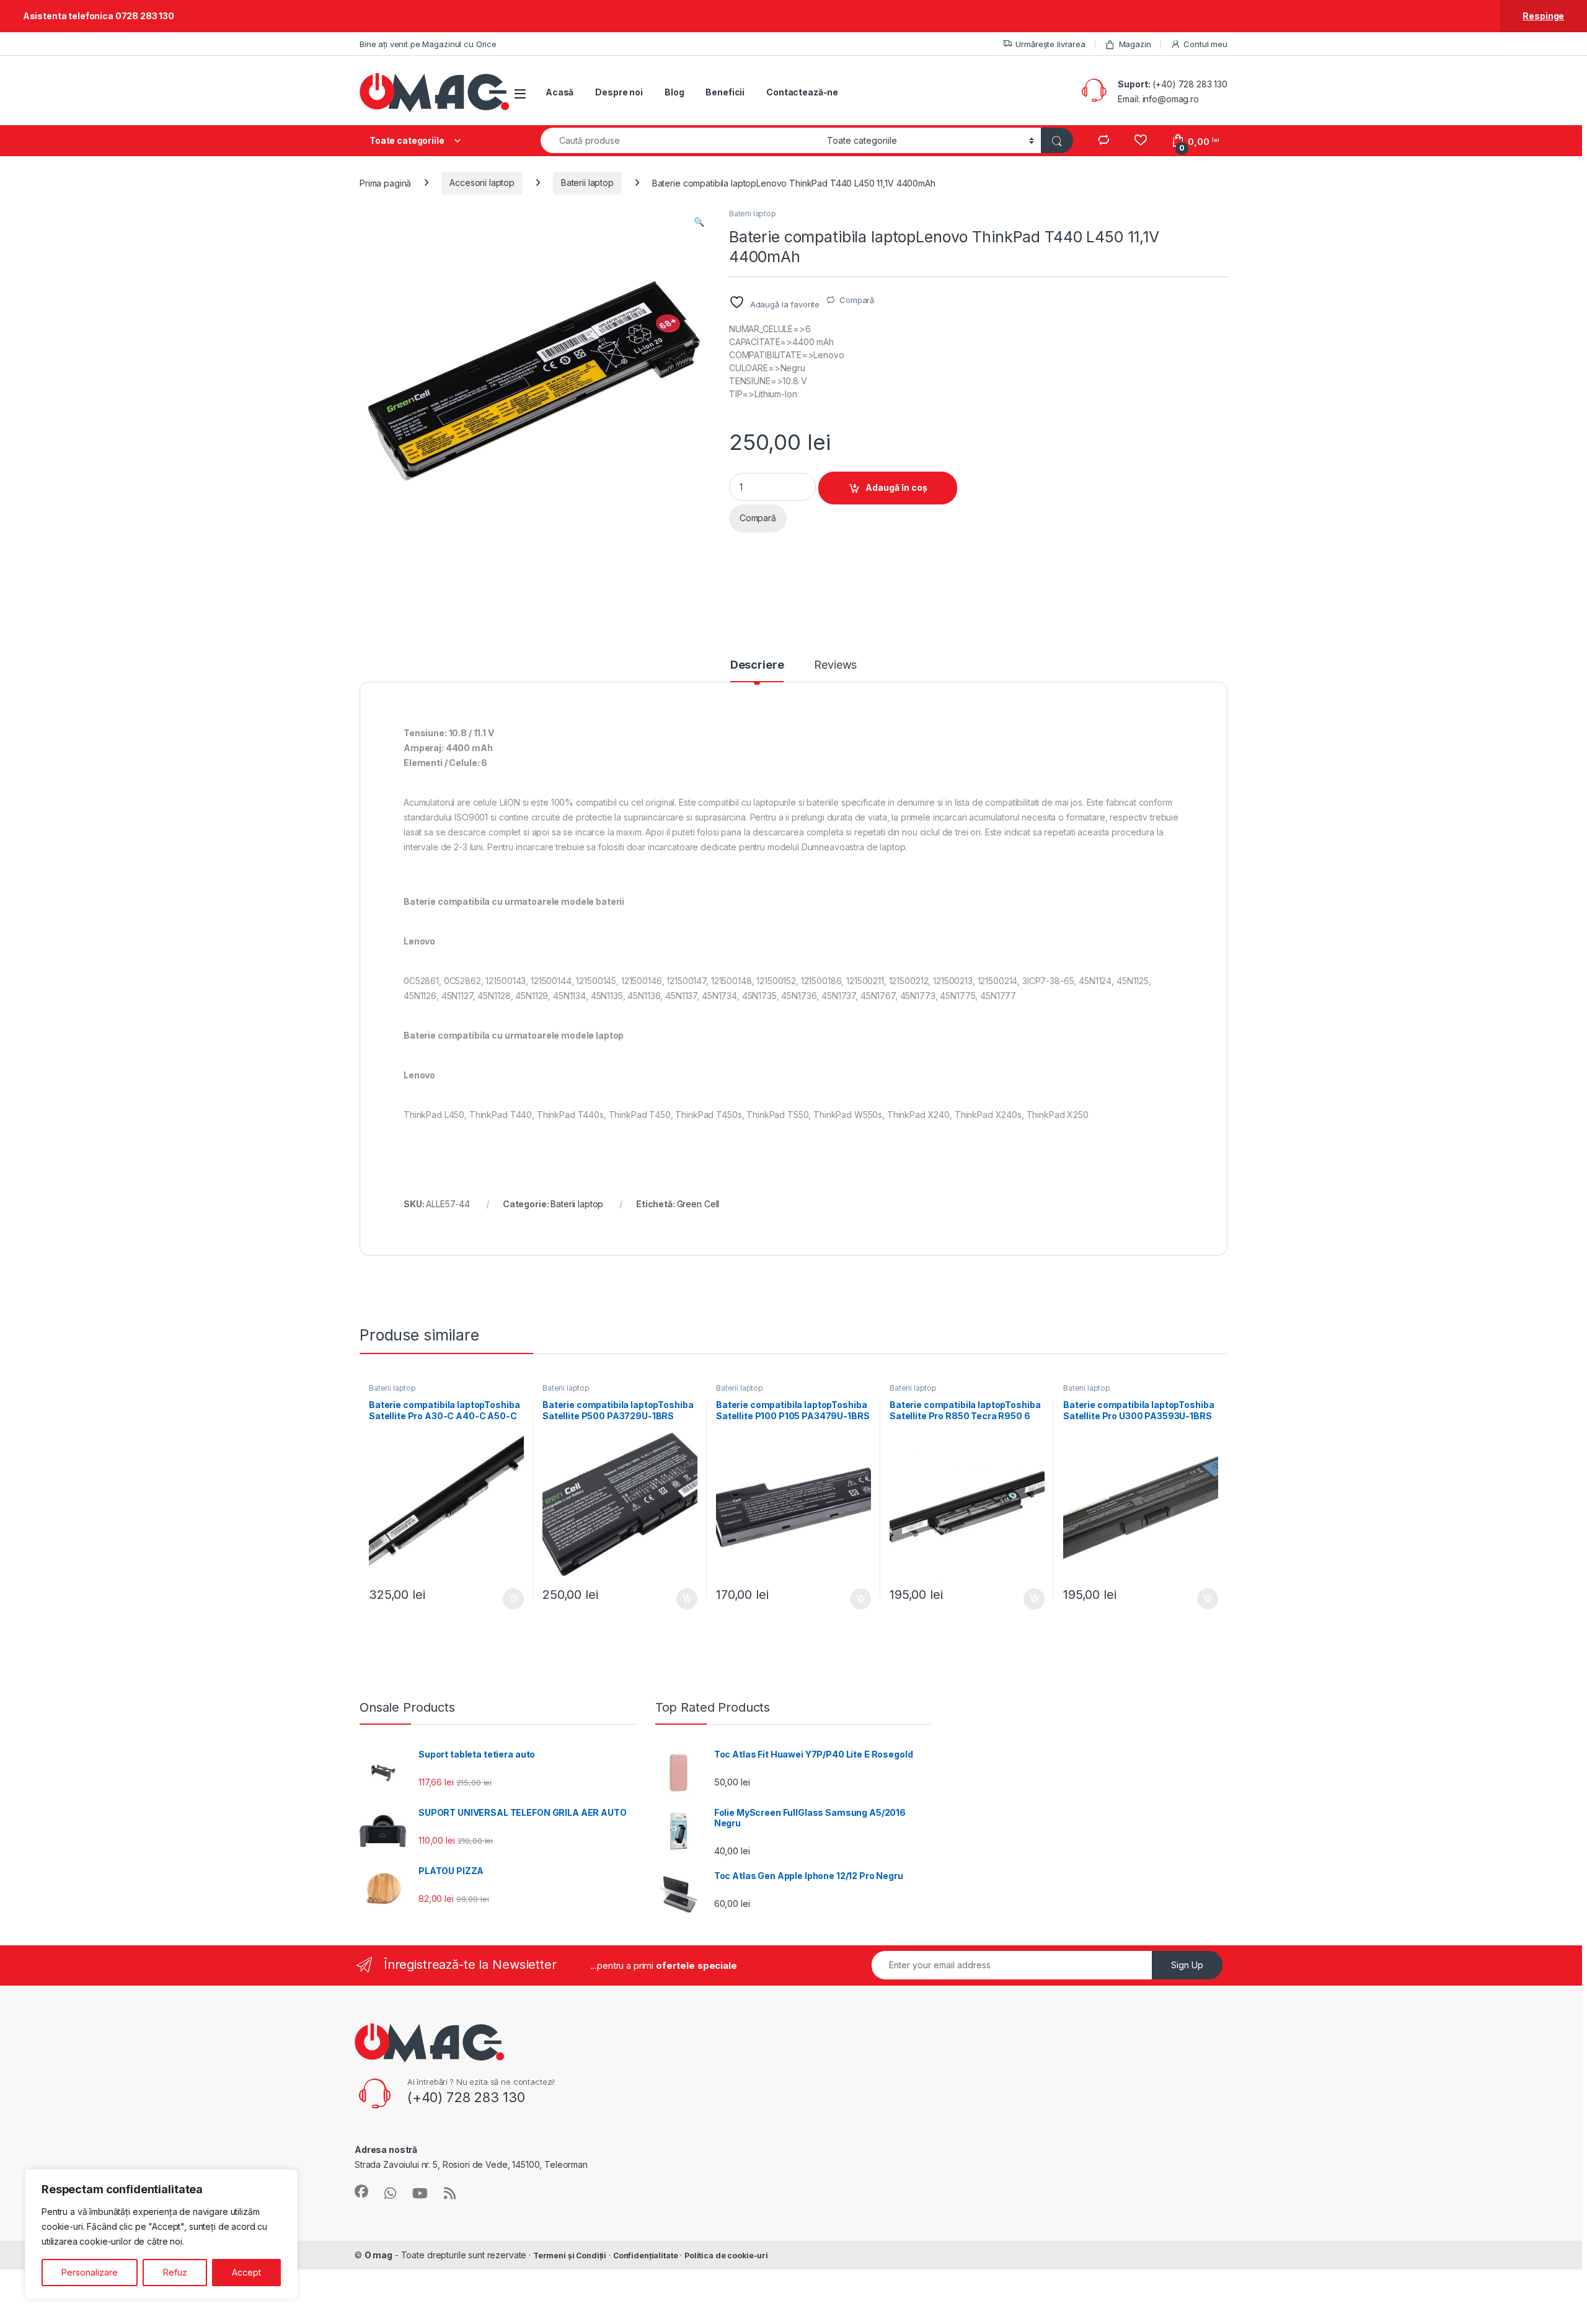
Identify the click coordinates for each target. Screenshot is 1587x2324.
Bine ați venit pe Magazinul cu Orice (428, 44)
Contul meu (1205, 44)
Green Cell (698, 1204)
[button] (699, 222)
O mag (378, 2255)
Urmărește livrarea (1050, 44)
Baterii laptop (587, 183)
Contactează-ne (802, 92)
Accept (246, 2272)
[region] (161, 2234)
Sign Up (1187, 1965)
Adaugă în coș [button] (508, 1599)
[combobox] (680, 140)
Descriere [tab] (757, 665)
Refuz (175, 2272)
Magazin (1135, 44)
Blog (674, 92)
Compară (857, 300)
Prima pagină (385, 183)
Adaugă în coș (896, 487)
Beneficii (725, 92)
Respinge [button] (1543, 16)
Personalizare (90, 2272)
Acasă (559, 92)
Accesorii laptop (482, 183)
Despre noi (619, 92)
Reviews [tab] (835, 665)
